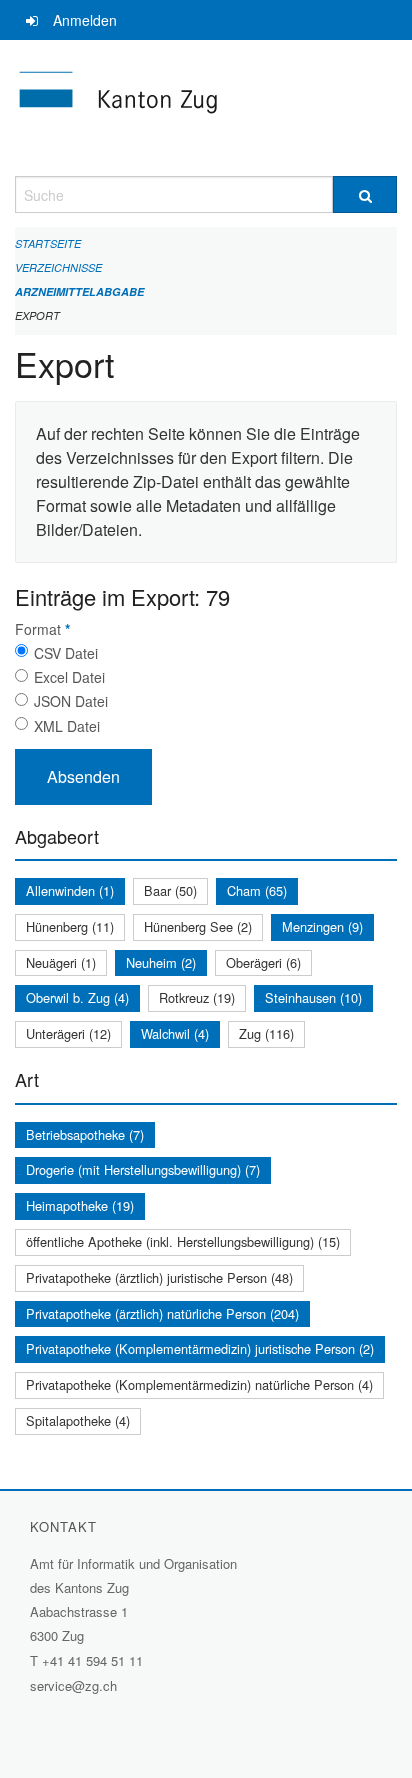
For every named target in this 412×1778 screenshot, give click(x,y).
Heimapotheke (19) (80, 1205)
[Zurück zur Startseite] (206, 108)
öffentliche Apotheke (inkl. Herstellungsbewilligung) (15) (183, 1241)
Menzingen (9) (322, 926)
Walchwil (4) (175, 1033)
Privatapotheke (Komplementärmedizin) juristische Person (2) (200, 1348)
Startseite (48, 243)
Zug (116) (266, 1033)
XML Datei (67, 726)
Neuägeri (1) (61, 962)
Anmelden (85, 20)
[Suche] (365, 194)
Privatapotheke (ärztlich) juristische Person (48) (159, 1277)
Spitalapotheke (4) (78, 1420)
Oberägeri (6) (263, 962)
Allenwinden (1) (70, 890)
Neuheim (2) (161, 962)
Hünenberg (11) (70, 926)
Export (37, 315)
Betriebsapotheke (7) (85, 1134)
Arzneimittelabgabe (79, 291)
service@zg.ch (73, 1685)
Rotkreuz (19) (197, 997)
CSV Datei (66, 653)
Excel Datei (69, 677)
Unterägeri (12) (68, 1033)
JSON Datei (71, 701)
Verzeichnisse (58, 267)
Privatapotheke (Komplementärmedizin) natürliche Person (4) (199, 1384)
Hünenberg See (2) (198, 926)
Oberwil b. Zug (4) (77, 997)
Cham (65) (257, 890)
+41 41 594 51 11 (92, 1660)
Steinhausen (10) (313, 997)
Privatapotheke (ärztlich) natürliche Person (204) (162, 1313)
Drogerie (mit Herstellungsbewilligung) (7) (143, 1169)
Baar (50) (170, 890)
